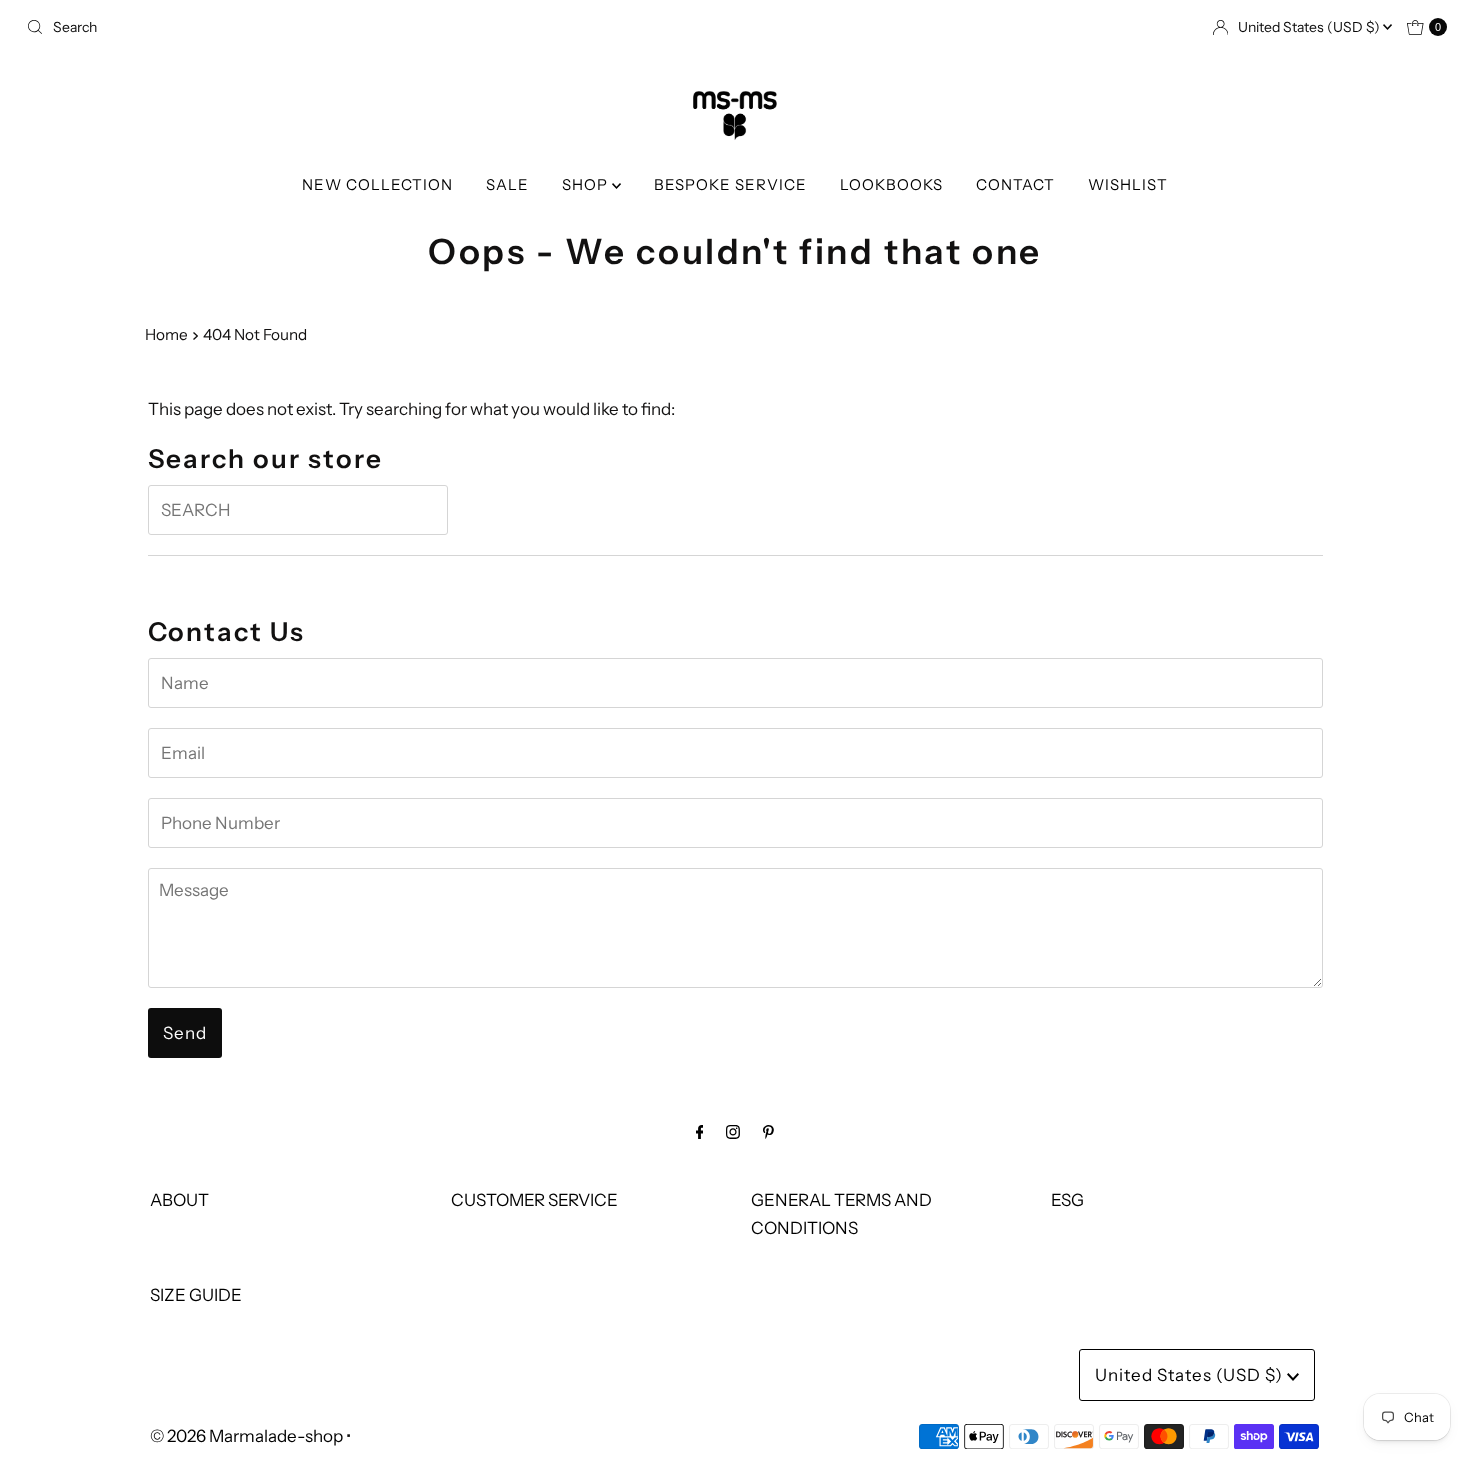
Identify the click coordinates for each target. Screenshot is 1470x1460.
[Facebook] (700, 1131)
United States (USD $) (1310, 27)
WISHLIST (1128, 184)
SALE (507, 184)
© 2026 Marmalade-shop (246, 1436)
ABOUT (179, 1200)
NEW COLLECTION (377, 184)
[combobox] (372, 27)
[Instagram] (733, 1131)
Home (166, 334)
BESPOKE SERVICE (730, 184)
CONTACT (1015, 184)
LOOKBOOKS (891, 184)
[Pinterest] (768, 1131)
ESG (1067, 1200)
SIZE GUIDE (196, 1295)
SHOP (587, 184)
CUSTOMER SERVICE (534, 1200)
